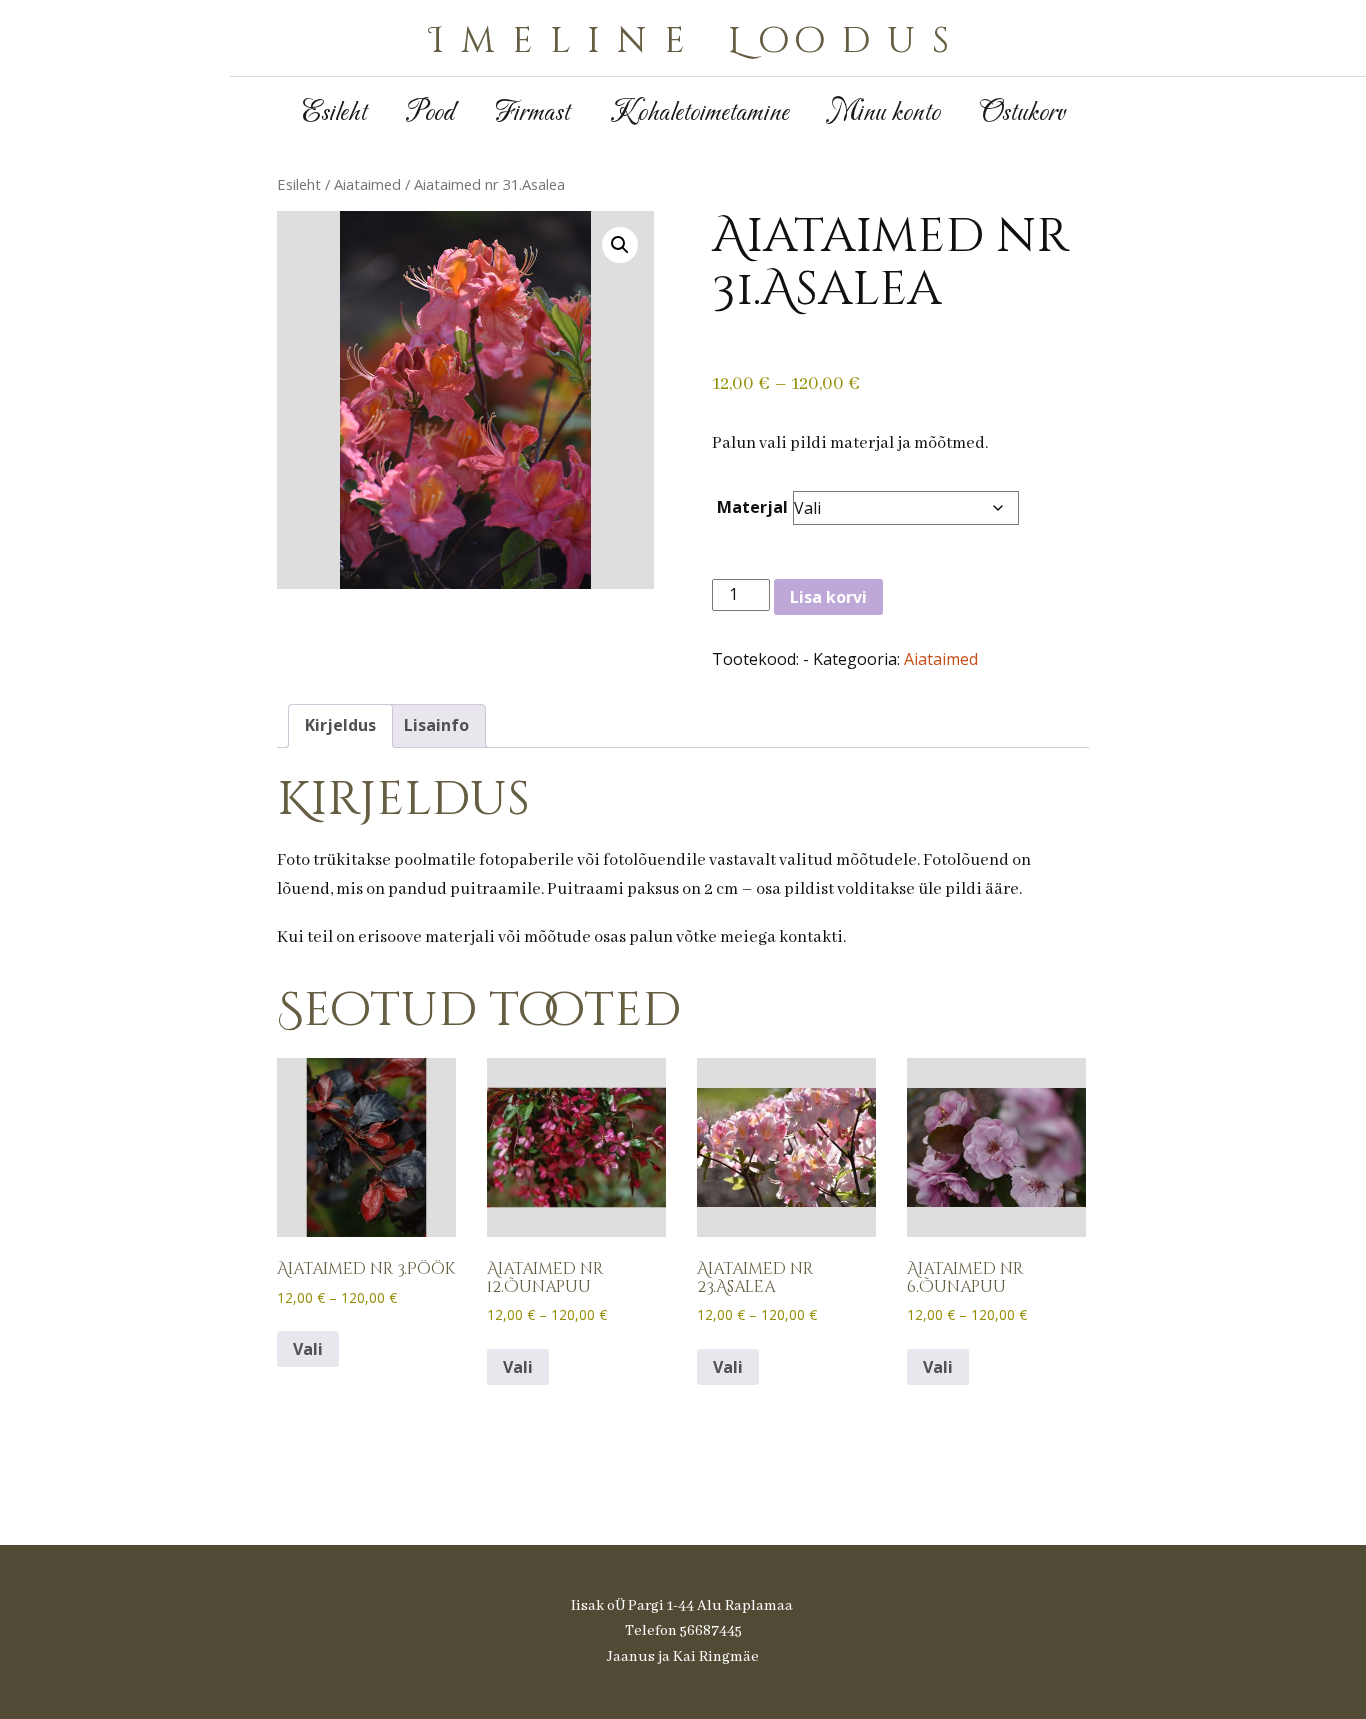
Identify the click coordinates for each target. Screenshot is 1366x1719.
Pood (431, 113)
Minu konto (884, 113)
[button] (620, 245)
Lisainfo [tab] (436, 725)
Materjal (752, 507)
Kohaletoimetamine (699, 113)
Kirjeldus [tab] (340, 725)
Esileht (334, 113)
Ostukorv (1022, 113)
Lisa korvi (828, 597)
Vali (308, 1349)
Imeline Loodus (698, 41)
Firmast (532, 113)
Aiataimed (367, 184)
